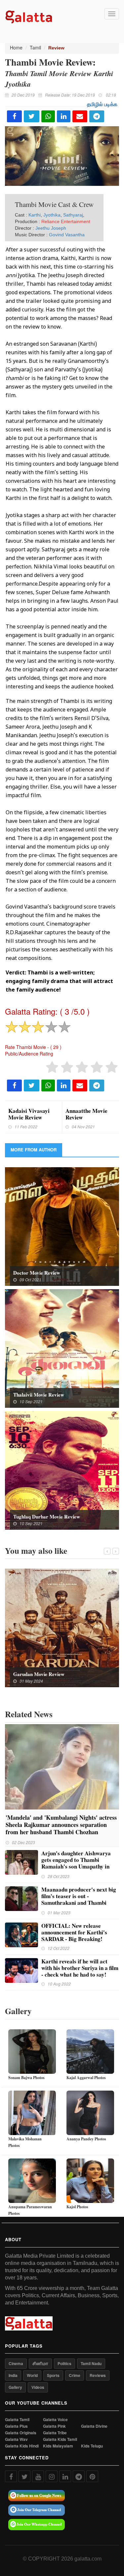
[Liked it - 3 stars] (82, 1067)
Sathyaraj (73, 215)
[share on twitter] (32, 116)
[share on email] (80, 116)
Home (16, 47)
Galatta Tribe (55, 2433)
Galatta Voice (55, 2420)
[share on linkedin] (64, 116)
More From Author (34, 1150)
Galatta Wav (16, 2439)
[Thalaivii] (62, 1348)
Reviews (98, 2375)
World (32, 2375)
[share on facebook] (14, 116)
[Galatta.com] (29, 16)
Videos (38, 2387)
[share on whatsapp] (48, 116)
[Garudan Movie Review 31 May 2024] (62, 1627)
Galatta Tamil (17, 2420)
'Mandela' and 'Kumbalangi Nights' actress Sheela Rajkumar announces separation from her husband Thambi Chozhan (61, 1825)
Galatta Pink (54, 2426)
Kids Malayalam (58, 2446)
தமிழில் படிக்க (102, 104)
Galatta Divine (94, 2426)
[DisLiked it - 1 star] (52, 1067)
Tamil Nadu (91, 2363)
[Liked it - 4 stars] (97, 1067)
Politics (64, 2363)
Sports (53, 2375)
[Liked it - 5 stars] (112, 1067)
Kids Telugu (92, 2446)
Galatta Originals (21, 2433)
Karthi (35, 215)
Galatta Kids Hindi (22, 2446)
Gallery (15, 2387)
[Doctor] (62, 1226)
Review (56, 48)
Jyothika (52, 215)
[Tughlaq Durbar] (62, 1470)
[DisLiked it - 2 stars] (67, 1067)
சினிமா (40, 2363)
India (13, 2375)
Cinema (16, 2363)
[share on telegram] (97, 116)
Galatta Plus (16, 2426)
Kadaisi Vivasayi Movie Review (29, 1114)
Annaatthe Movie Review (86, 1114)
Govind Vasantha (67, 235)
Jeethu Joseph (51, 228)
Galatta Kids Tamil (60, 2439)
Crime (75, 2375)
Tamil (35, 47)
